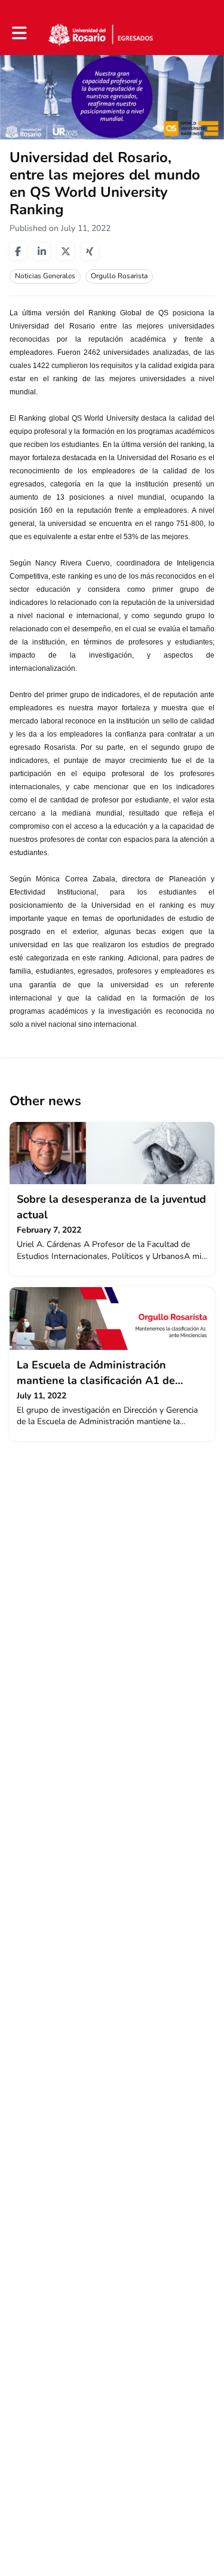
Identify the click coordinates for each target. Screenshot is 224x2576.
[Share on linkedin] (42, 251)
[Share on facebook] (18, 251)
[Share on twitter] (66, 251)
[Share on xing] (90, 251)
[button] (19, 33)
